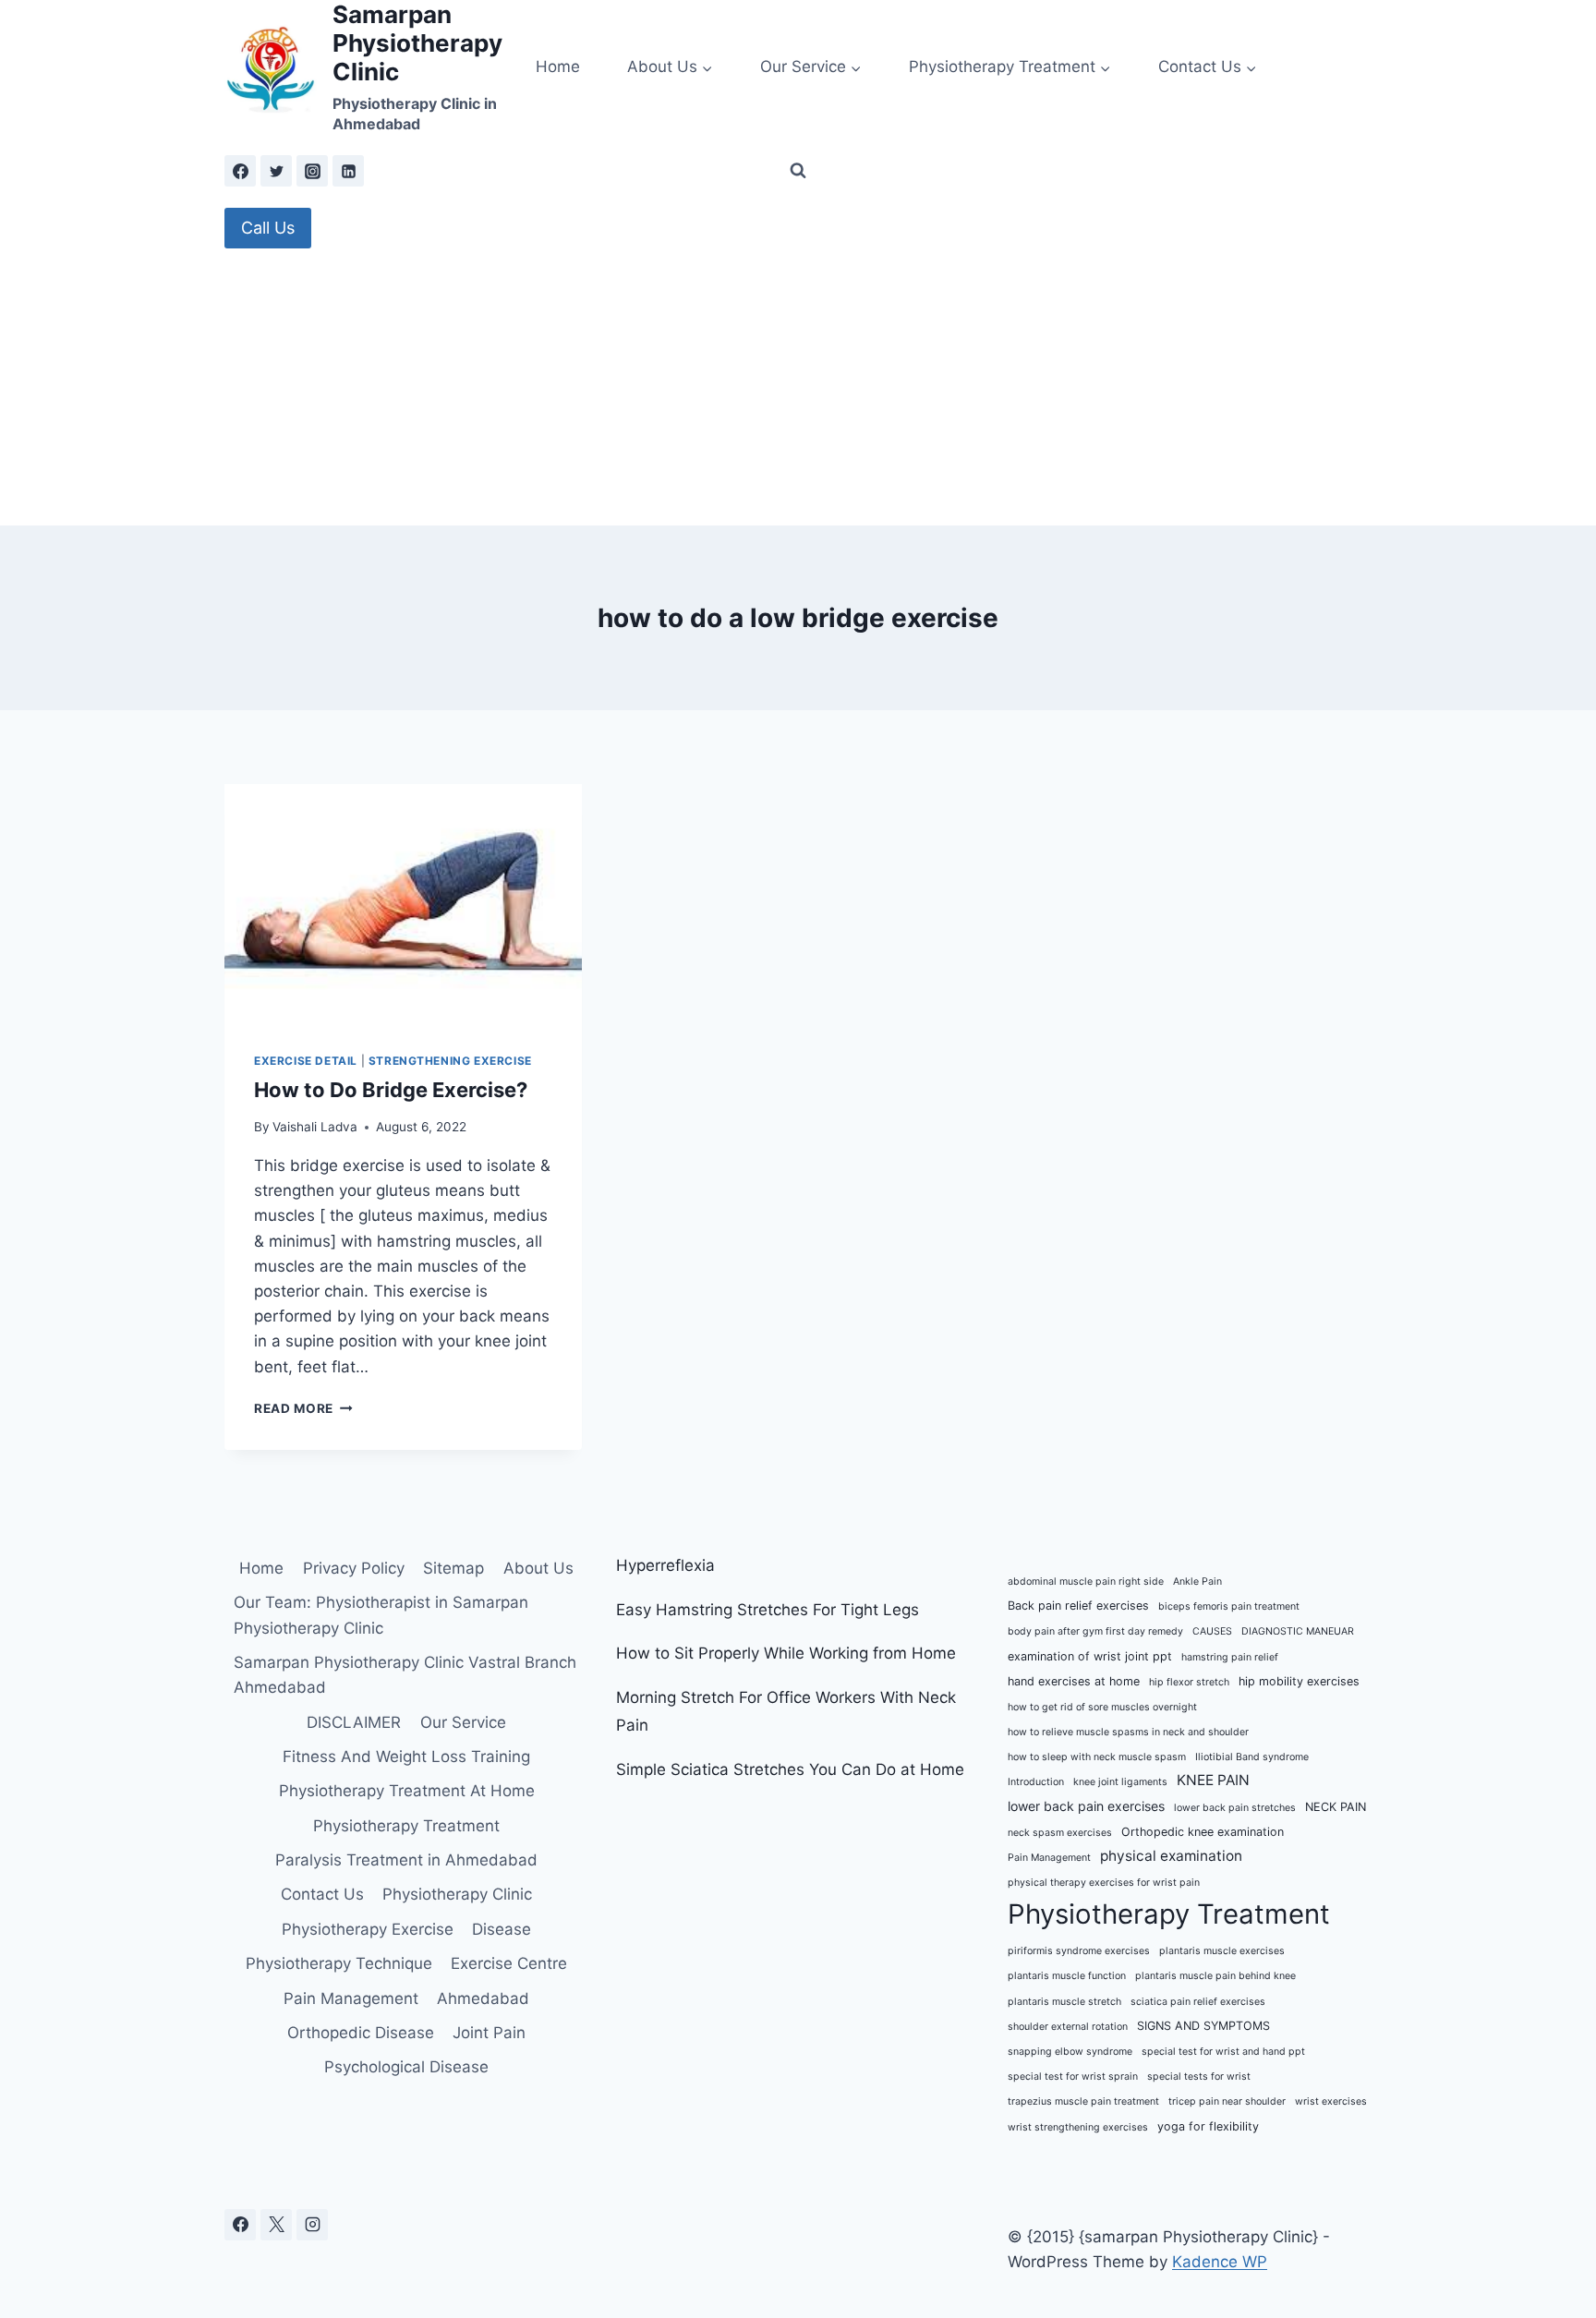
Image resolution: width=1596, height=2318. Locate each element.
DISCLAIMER (354, 1722)
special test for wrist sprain (1073, 2077)
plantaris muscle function (1067, 1976)
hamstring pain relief (1230, 1657)
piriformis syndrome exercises (1079, 1951)
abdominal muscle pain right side (1086, 1582)
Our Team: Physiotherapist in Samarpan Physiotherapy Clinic (381, 1615)
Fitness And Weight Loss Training (406, 1757)
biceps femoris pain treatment (1229, 1606)
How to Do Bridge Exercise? (391, 1090)
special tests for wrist (1199, 2077)
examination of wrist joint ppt (1090, 1656)
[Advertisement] (798, 387)
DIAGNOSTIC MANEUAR (1298, 1631)
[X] (276, 2225)
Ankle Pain (1197, 1582)
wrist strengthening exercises (1078, 2127)
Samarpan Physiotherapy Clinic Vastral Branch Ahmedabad (405, 1675)
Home (558, 66)
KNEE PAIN (1213, 1780)
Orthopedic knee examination (1203, 1832)
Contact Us (322, 1894)
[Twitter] (276, 171)
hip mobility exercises (1299, 1681)
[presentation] (403, 903)
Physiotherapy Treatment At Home (407, 1791)
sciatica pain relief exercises (1198, 2002)
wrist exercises (1331, 2101)
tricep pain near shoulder (1227, 2101)
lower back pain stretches (1235, 1808)
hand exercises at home (1074, 1681)
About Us (538, 1568)
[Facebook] (240, 171)
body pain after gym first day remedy (1095, 1631)
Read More (303, 1408)
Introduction (1036, 1782)
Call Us (268, 228)
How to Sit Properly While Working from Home (786, 1653)
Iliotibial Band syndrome (1252, 1757)
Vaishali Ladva (315, 1127)
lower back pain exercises (1086, 1806)
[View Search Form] (798, 171)
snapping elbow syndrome (1070, 2052)
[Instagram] (312, 171)
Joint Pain (489, 2033)
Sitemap (453, 1568)
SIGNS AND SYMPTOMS (1203, 2026)
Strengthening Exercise (450, 1061)
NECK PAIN (1336, 1807)
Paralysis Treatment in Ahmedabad (406, 1860)
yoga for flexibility (1208, 2126)
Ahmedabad (483, 1998)
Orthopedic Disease (361, 2033)
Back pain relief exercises (1078, 1606)
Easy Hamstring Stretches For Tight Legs (768, 1610)
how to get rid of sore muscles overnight (1102, 1707)
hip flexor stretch (1189, 1682)
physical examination (1171, 1856)
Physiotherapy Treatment (406, 1826)
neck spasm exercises (1060, 1833)
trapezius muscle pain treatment (1083, 2101)
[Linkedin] (348, 171)
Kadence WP (1220, 2262)
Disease (502, 1929)
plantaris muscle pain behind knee (1215, 1976)
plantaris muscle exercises (1222, 1951)
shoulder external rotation (1068, 2027)
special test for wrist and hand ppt (1223, 2052)
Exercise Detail (306, 1061)
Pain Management (351, 1998)
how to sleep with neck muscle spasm (1097, 1757)
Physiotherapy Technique (339, 1963)
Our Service (463, 1722)
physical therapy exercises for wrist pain (1104, 1883)
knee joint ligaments (1120, 1782)
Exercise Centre (509, 1963)
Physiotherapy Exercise (368, 1929)
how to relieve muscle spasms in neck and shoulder (1128, 1732)
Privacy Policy (354, 1568)
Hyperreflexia (665, 1565)
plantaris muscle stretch (1064, 2002)
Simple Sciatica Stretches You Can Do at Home (790, 1769)
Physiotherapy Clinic (457, 1894)
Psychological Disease (406, 2067)
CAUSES (1212, 1631)
